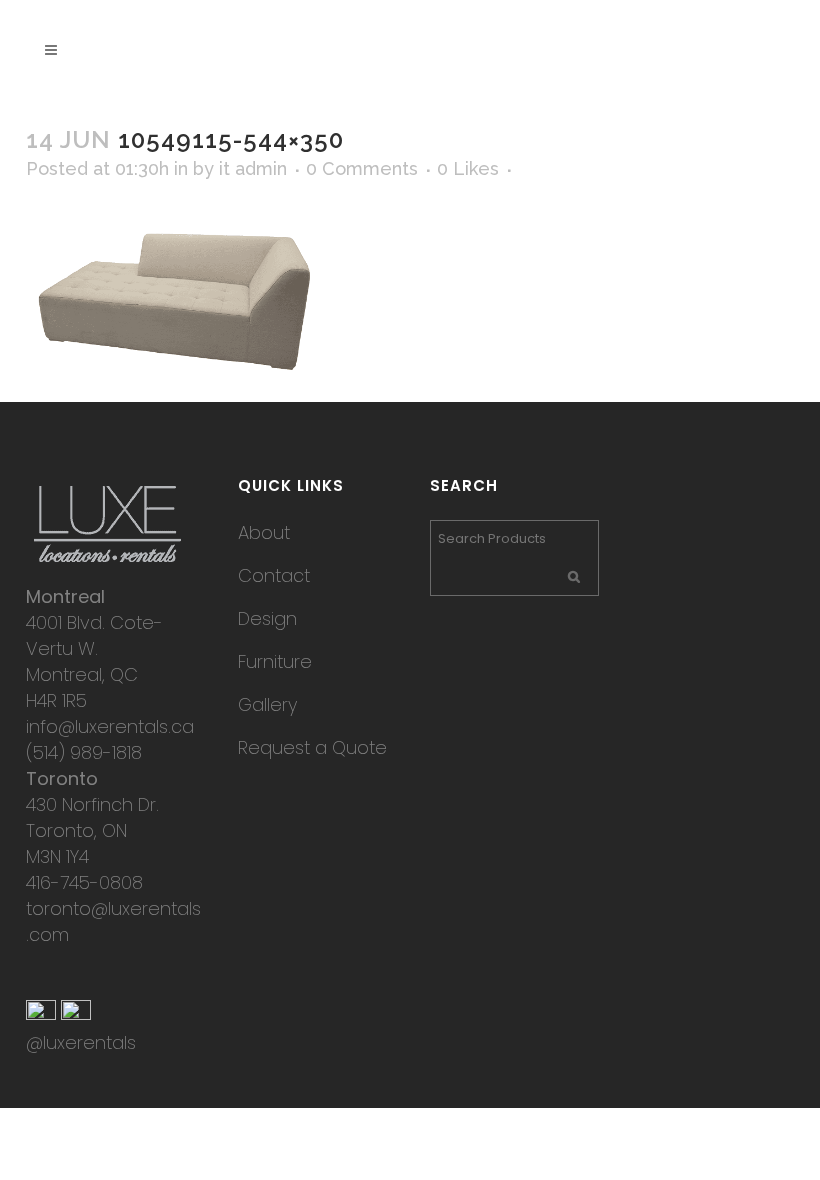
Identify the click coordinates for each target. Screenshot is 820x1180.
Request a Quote (312, 747)
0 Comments (362, 168)
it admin (253, 168)
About (264, 532)
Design (267, 618)
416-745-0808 (84, 882)
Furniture (275, 661)
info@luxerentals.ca (110, 726)
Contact (274, 575)
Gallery (267, 704)
